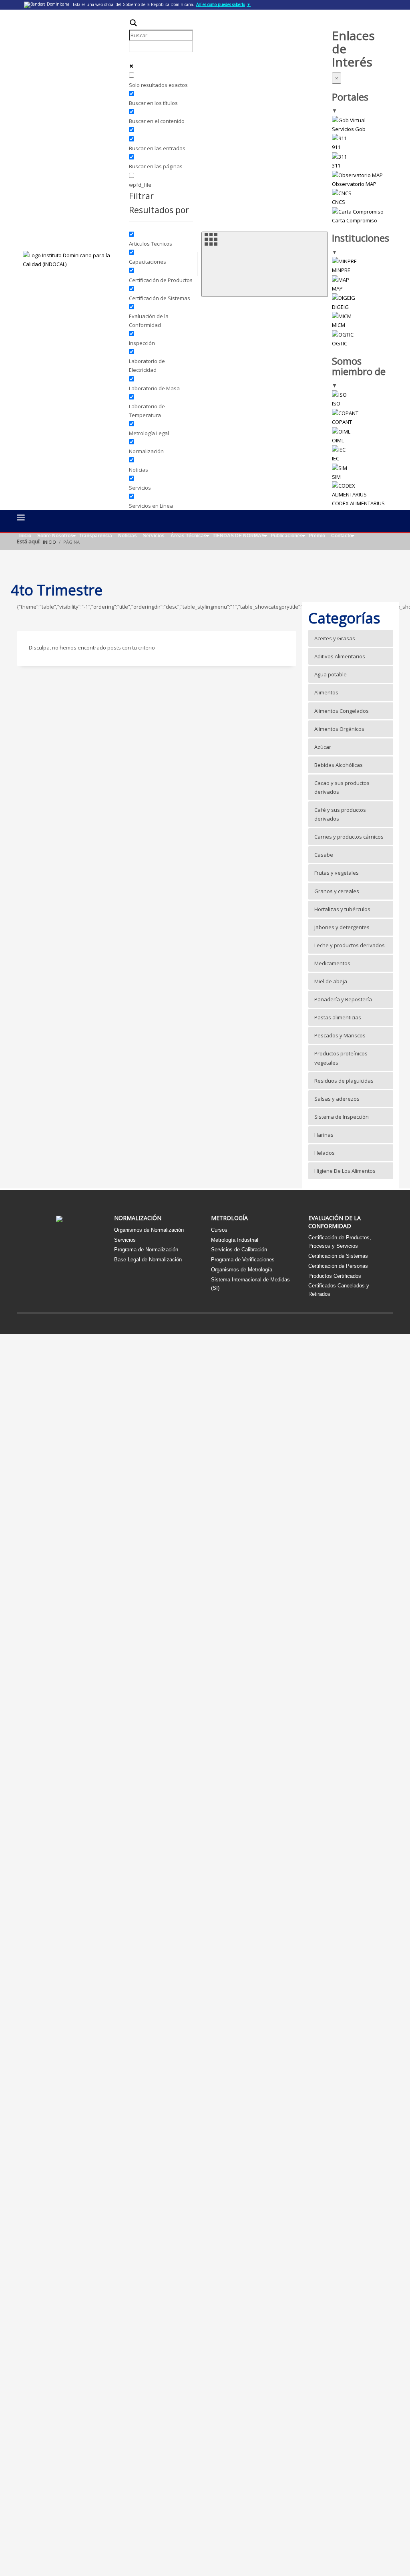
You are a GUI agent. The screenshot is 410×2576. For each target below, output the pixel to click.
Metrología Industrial (235, 1240)
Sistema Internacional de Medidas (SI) (250, 1284)
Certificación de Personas (338, 1266)
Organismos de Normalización (149, 1230)
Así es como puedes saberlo (223, 4)
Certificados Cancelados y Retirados (339, 1290)
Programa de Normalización (146, 1250)
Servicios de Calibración (239, 1250)
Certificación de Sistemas (338, 1256)
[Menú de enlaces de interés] (265, 264)
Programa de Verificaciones (243, 1260)
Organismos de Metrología (242, 1270)
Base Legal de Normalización (148, 1260)
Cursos (219, 1230)
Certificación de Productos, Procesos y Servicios (340, 1242)
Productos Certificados (335, 1276)
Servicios (125, 1240)
